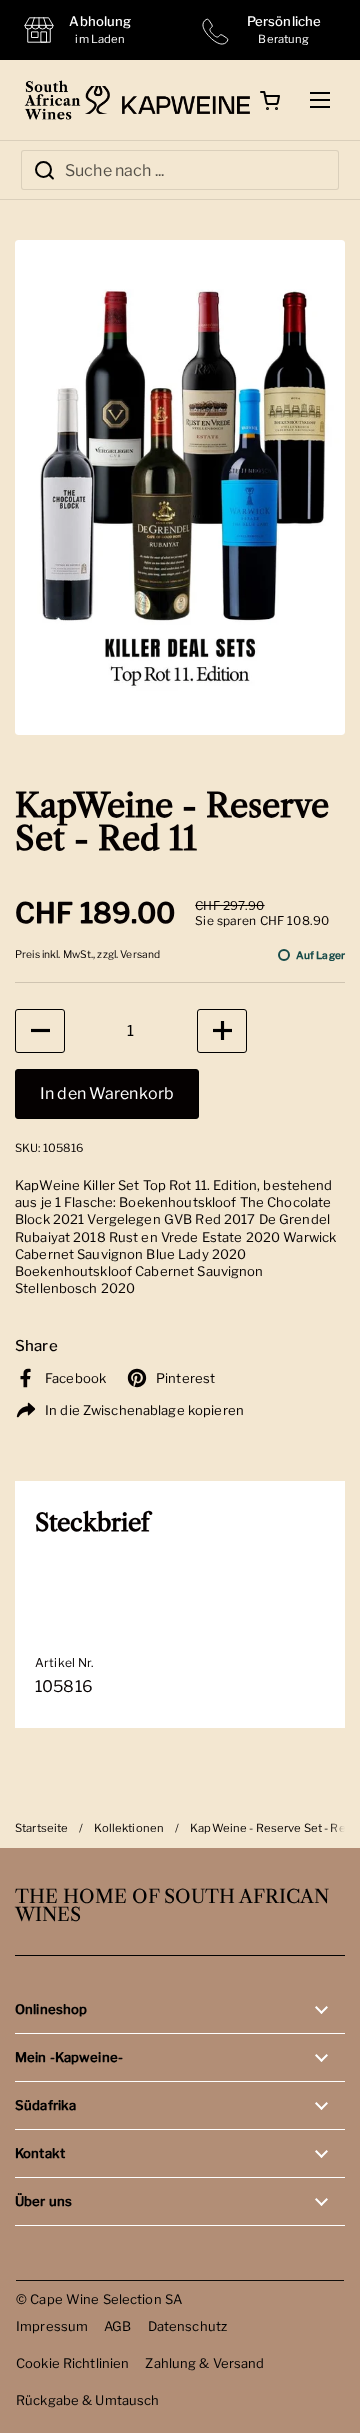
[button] (270, 100)
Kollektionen (129, 1828)
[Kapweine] (167, 100)
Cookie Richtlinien (72, 2363)
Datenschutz (187, 2326)
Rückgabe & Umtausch (88, 2400)
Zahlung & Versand (204, 2363)
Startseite (41, 1828)
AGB (117, 2326)
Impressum (52, 2326)
